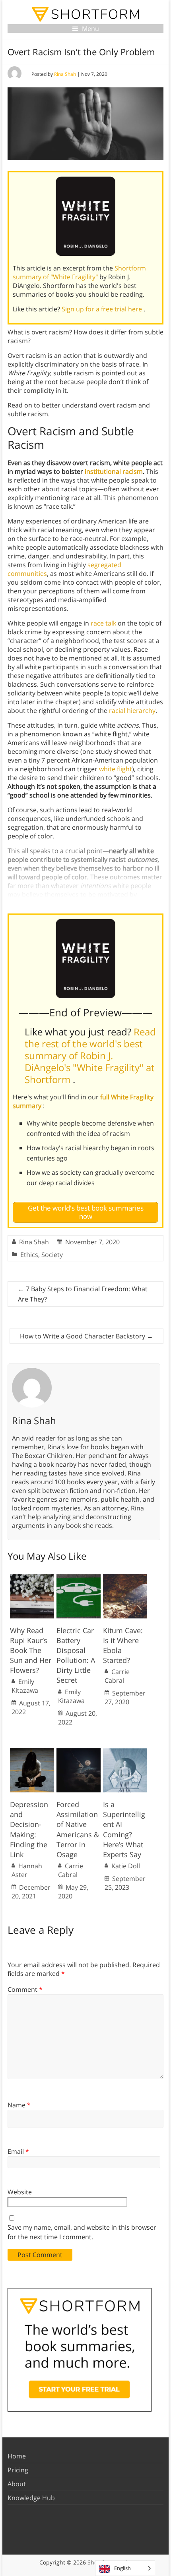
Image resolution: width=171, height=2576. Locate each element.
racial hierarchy (132, 711)
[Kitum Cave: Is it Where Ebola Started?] (125, 1578)
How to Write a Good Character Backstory (86, 1336)
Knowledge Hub (31, 2498)
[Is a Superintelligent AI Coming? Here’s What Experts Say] (125, 1752)
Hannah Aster (27, 1870)
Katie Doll (126, 1866)
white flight (116, 769)
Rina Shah (65, 74)
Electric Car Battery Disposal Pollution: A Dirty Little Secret (76, 1655)
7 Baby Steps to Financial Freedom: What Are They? (83, 1294)
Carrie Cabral (117, 1676)
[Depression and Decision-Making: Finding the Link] (32, 1752)
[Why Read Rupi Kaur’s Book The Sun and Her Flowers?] (32, 1578)
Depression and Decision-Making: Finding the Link (29, 1829)
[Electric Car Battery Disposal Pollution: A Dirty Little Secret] (79, 1578)
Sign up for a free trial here (103, 309)
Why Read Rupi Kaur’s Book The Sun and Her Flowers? (31, 1650)
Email (18, 2151)
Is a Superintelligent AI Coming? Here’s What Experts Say (124, 1829)
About (17, 2484)
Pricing (18, 2470)
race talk (103, 623)
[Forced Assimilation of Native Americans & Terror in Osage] (79, 1752)
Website (20, 2192)
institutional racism (114, 471)
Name (19, 2105)
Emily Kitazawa (25, 1686)
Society (52, 1255)
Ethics (29, 1255)
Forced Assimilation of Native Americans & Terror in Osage (78, 1829)
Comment (25, 1989)
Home (17, 2456)
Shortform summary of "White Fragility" (79, 272)
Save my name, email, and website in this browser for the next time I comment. (82, 2232)
